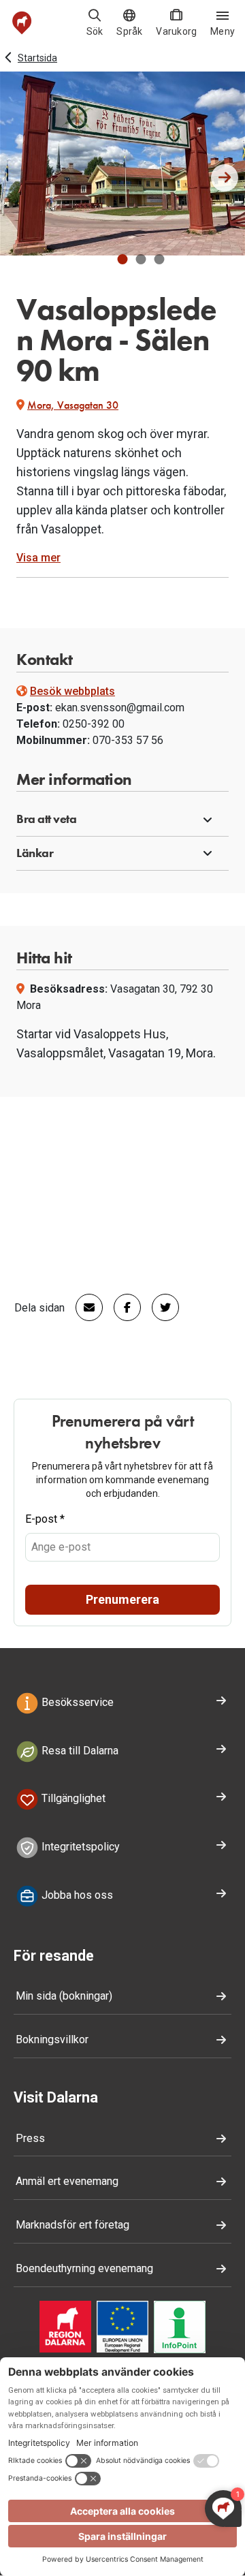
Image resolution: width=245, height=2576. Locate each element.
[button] (123, 259)
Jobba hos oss (76, 1895)
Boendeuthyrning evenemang (84, 2268)
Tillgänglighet (72, 1799)
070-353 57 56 (128, 740)
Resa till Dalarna (79, 1751)
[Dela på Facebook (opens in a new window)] (122, 1307)
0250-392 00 (94, 724)
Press (30, 2138)
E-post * (45, 1519)
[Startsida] (22, 23)
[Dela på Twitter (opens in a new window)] (160, 1307)
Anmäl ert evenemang (67, 2181)
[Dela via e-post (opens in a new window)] (84, 1307)
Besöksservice (76, 1702)
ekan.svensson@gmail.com (120, 708)
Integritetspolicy (79, 1847)
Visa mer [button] (38, 558)
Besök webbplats (72, 691)
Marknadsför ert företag (72, 2225)
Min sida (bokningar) (64, 1996)
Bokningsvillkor (52, 2039)
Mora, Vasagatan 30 (73, 405)
